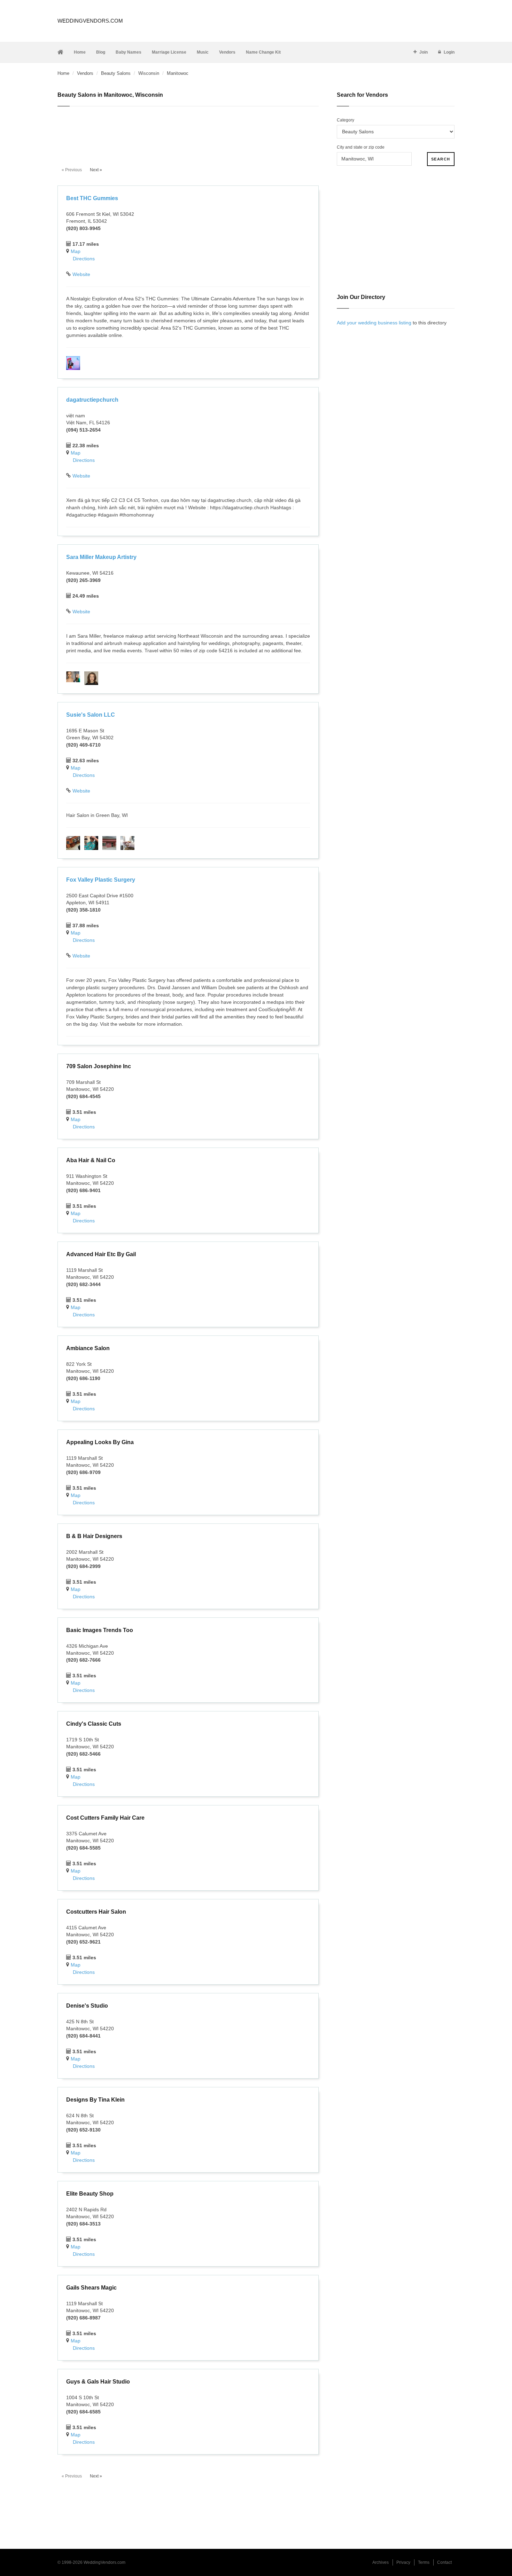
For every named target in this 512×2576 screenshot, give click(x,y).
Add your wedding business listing (374, 323)
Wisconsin (149, 73)
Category (346, 120)
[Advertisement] (188, 133)
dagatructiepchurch (92, 400)
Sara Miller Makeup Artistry (101, 557)
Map (76, 251)
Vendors (227, 52)
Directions (84, 259)
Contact (444, 2562)
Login (449, 52)
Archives (381, 2562)
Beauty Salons (116, 73)
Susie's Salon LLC (91, 715)
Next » (96, 170)
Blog (101, 52)
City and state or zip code (361, 147)
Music (203, 52)
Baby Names (129, 52)
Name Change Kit (263, 52)
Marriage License (169, 52)
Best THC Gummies (92, 198)
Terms (424, 2562)
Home (80, 52)
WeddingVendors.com (90, 21)
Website (81, 274)
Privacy (403, 2562)
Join (424, 52)
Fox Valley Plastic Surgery (101, 880)
